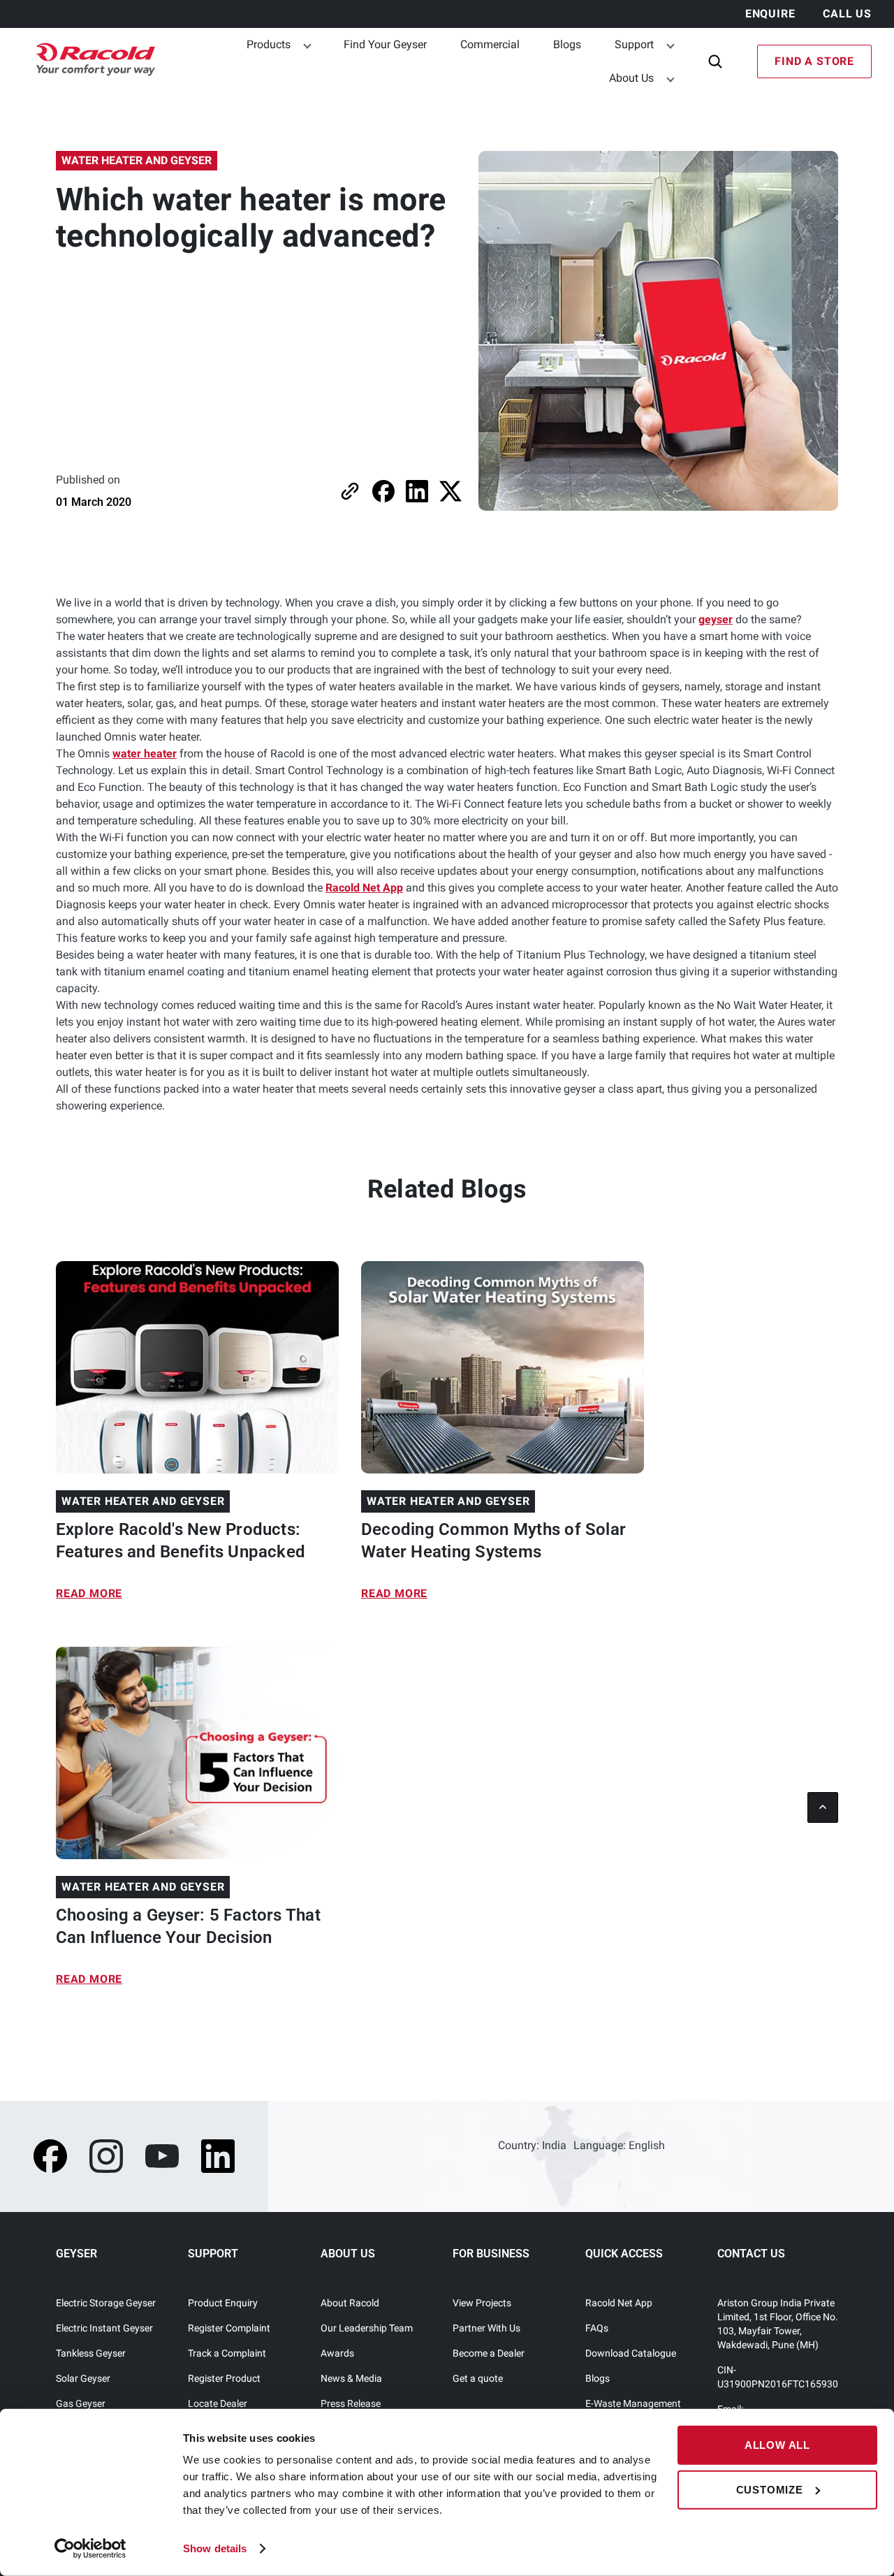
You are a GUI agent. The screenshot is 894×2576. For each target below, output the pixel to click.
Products (269, 44)
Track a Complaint (227, 2353)
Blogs (567, 44)
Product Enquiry (223, 2303)
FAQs (597, 2328)
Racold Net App (364, 888)
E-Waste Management (633, 2403)
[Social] (50, 2156)
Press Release (351, 2403)
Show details (215, 2548)
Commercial (490, 44)
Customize (770, 2489)
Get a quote (478, 2378)
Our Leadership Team (367, 2328)
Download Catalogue (631, 2353)
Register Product (224, 2378)
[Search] (715, 61)
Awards (337, 2353)
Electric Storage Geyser (106, 2303)
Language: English (619, 2145)
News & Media (351, 2378)
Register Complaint (229, 2328)
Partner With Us (486, 2328)
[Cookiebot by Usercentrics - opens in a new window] (90, 2549)
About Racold (350, 2303)
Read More (89, 1593)
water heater (145, 754)
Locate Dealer (218, 2403)
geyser (716, 619)
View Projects (482, 2303)
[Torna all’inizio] (823, 1807)
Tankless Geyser (91, 2353)
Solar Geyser (83, 2378)
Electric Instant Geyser (104, 2328)
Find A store (814, 61)
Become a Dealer (489, 2353)
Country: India (532, 2145)
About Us (631, 78)
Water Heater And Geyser (137, 160)
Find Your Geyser (385, 44)
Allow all (777, 2445)
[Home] (89, 62)
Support (634, 44)
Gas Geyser (81, 2403)
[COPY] (350, 491)
